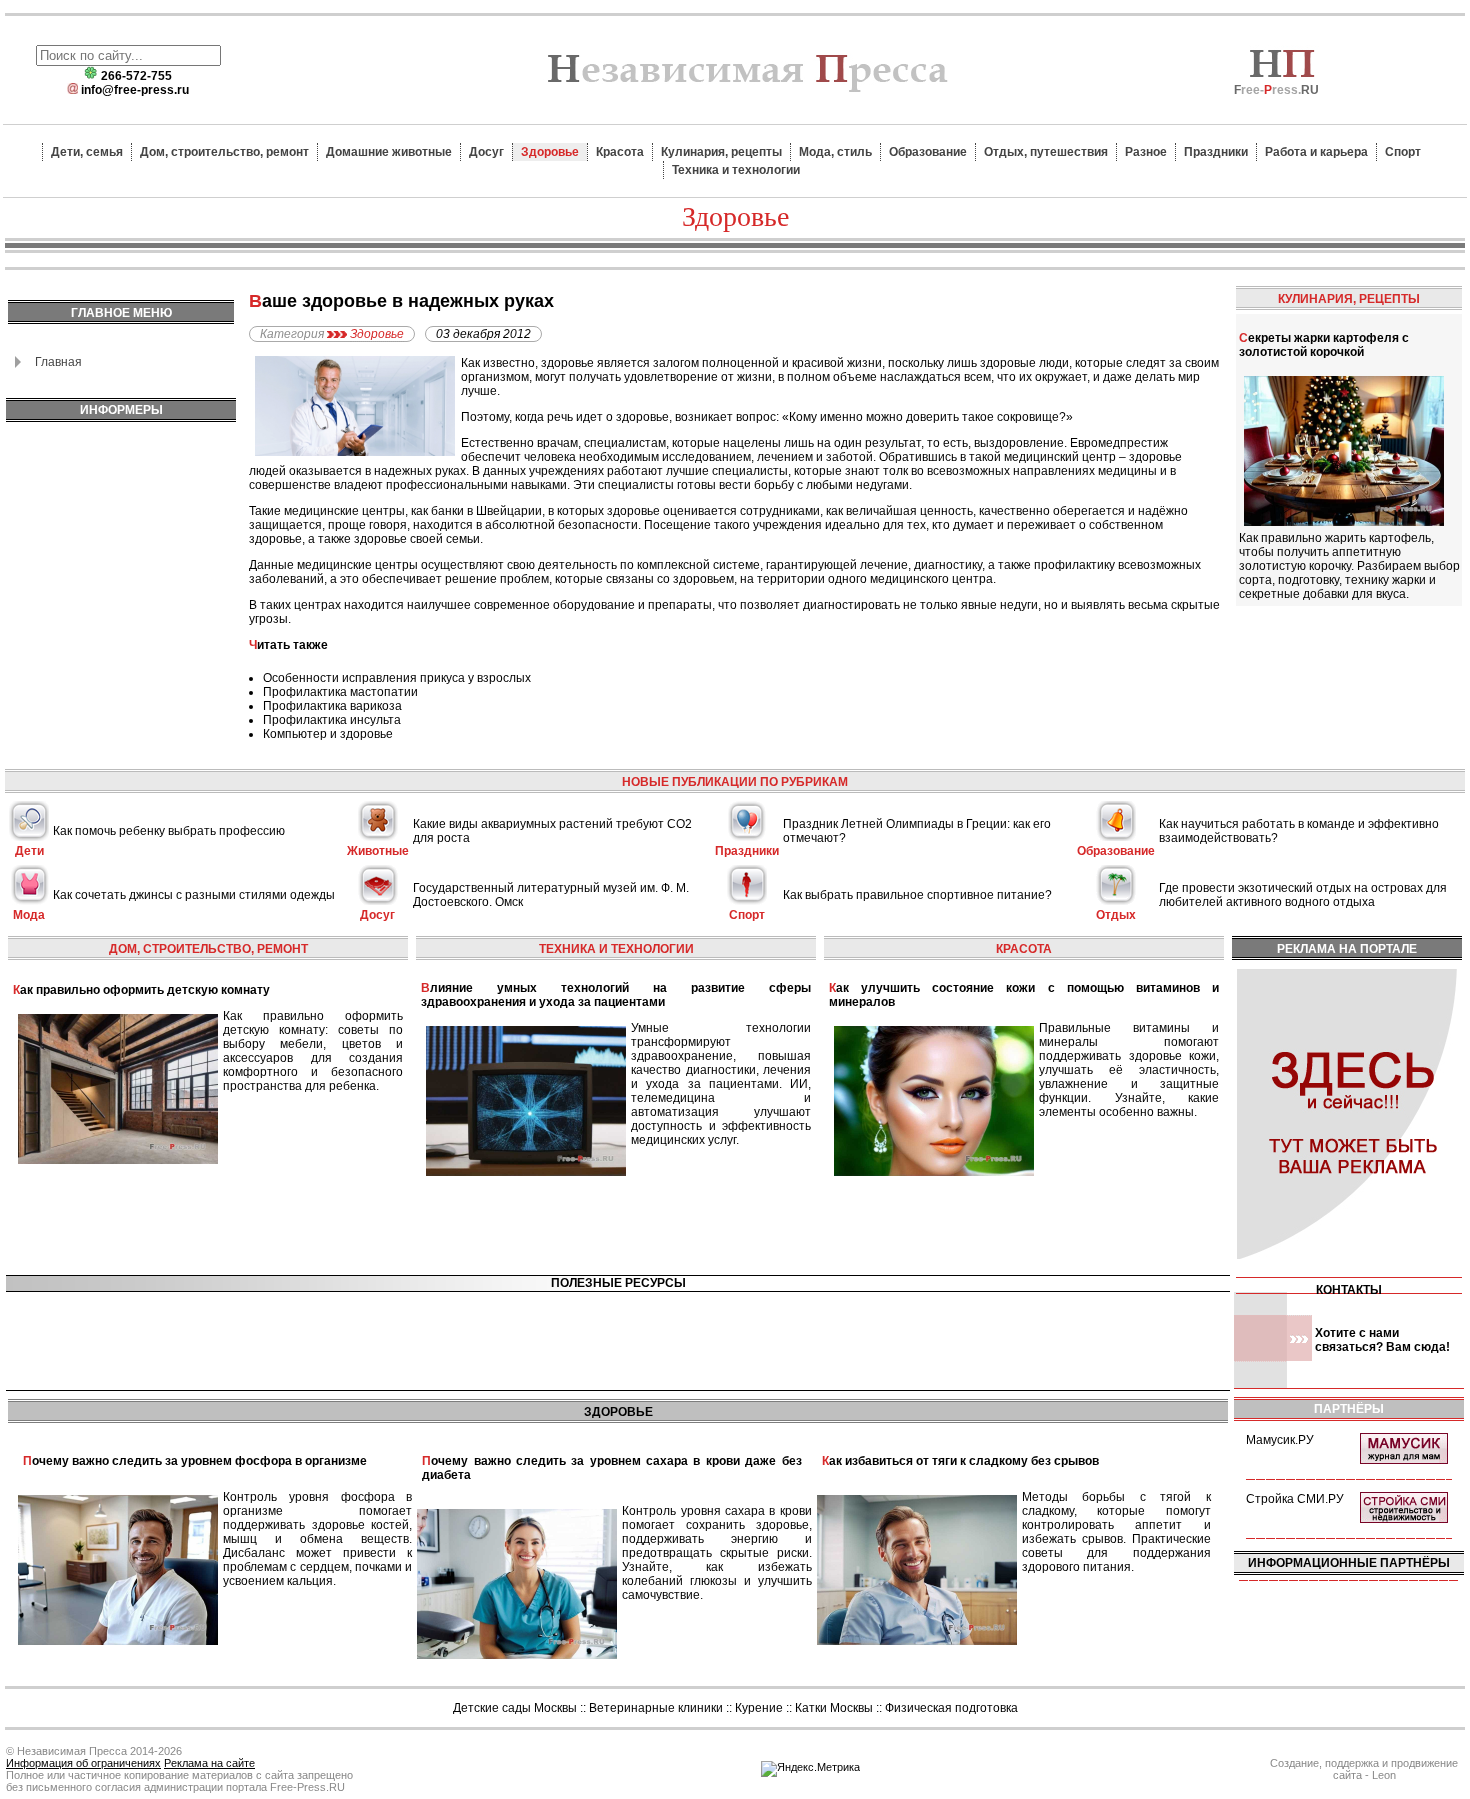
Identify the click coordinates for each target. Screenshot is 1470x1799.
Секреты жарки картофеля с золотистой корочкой (1324, 345)
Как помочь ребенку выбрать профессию (169, 831)
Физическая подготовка (951, 1708)
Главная (58, 362)
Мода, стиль (835, 152)
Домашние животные (389, 152)
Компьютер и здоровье (328, 734)
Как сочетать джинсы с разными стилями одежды (194, 895)
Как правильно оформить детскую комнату (141, 990)
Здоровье (550, 152)
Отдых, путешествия (1046, 152)
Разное (1146, 152)
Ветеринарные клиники (656, 1708)
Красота (620, 152)
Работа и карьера (1316, 152)
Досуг (486, 152)
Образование (928, 152)
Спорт (1403, 152)
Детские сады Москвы (515, 1708)
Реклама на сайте (209, 1763)
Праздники (1216, 152)
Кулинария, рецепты (721, 152)
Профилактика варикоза (332, 706)
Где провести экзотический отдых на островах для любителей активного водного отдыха (1303, 895)
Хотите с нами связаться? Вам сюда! (1382, 1340)
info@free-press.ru (135, 90)
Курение (759, 1708)
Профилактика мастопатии (340, 692)
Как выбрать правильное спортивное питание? (917, 895)
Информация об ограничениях (83, 1763)
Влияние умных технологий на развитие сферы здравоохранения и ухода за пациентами (616, 995)
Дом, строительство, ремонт (224, 152)
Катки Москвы (834, 1708)
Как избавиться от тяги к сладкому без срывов (960, 1461)
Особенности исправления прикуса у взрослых (397, 678)
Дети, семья (87, 152)
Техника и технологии (736, 170)
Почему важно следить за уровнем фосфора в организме (195, 1461)
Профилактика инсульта (332, 720)
